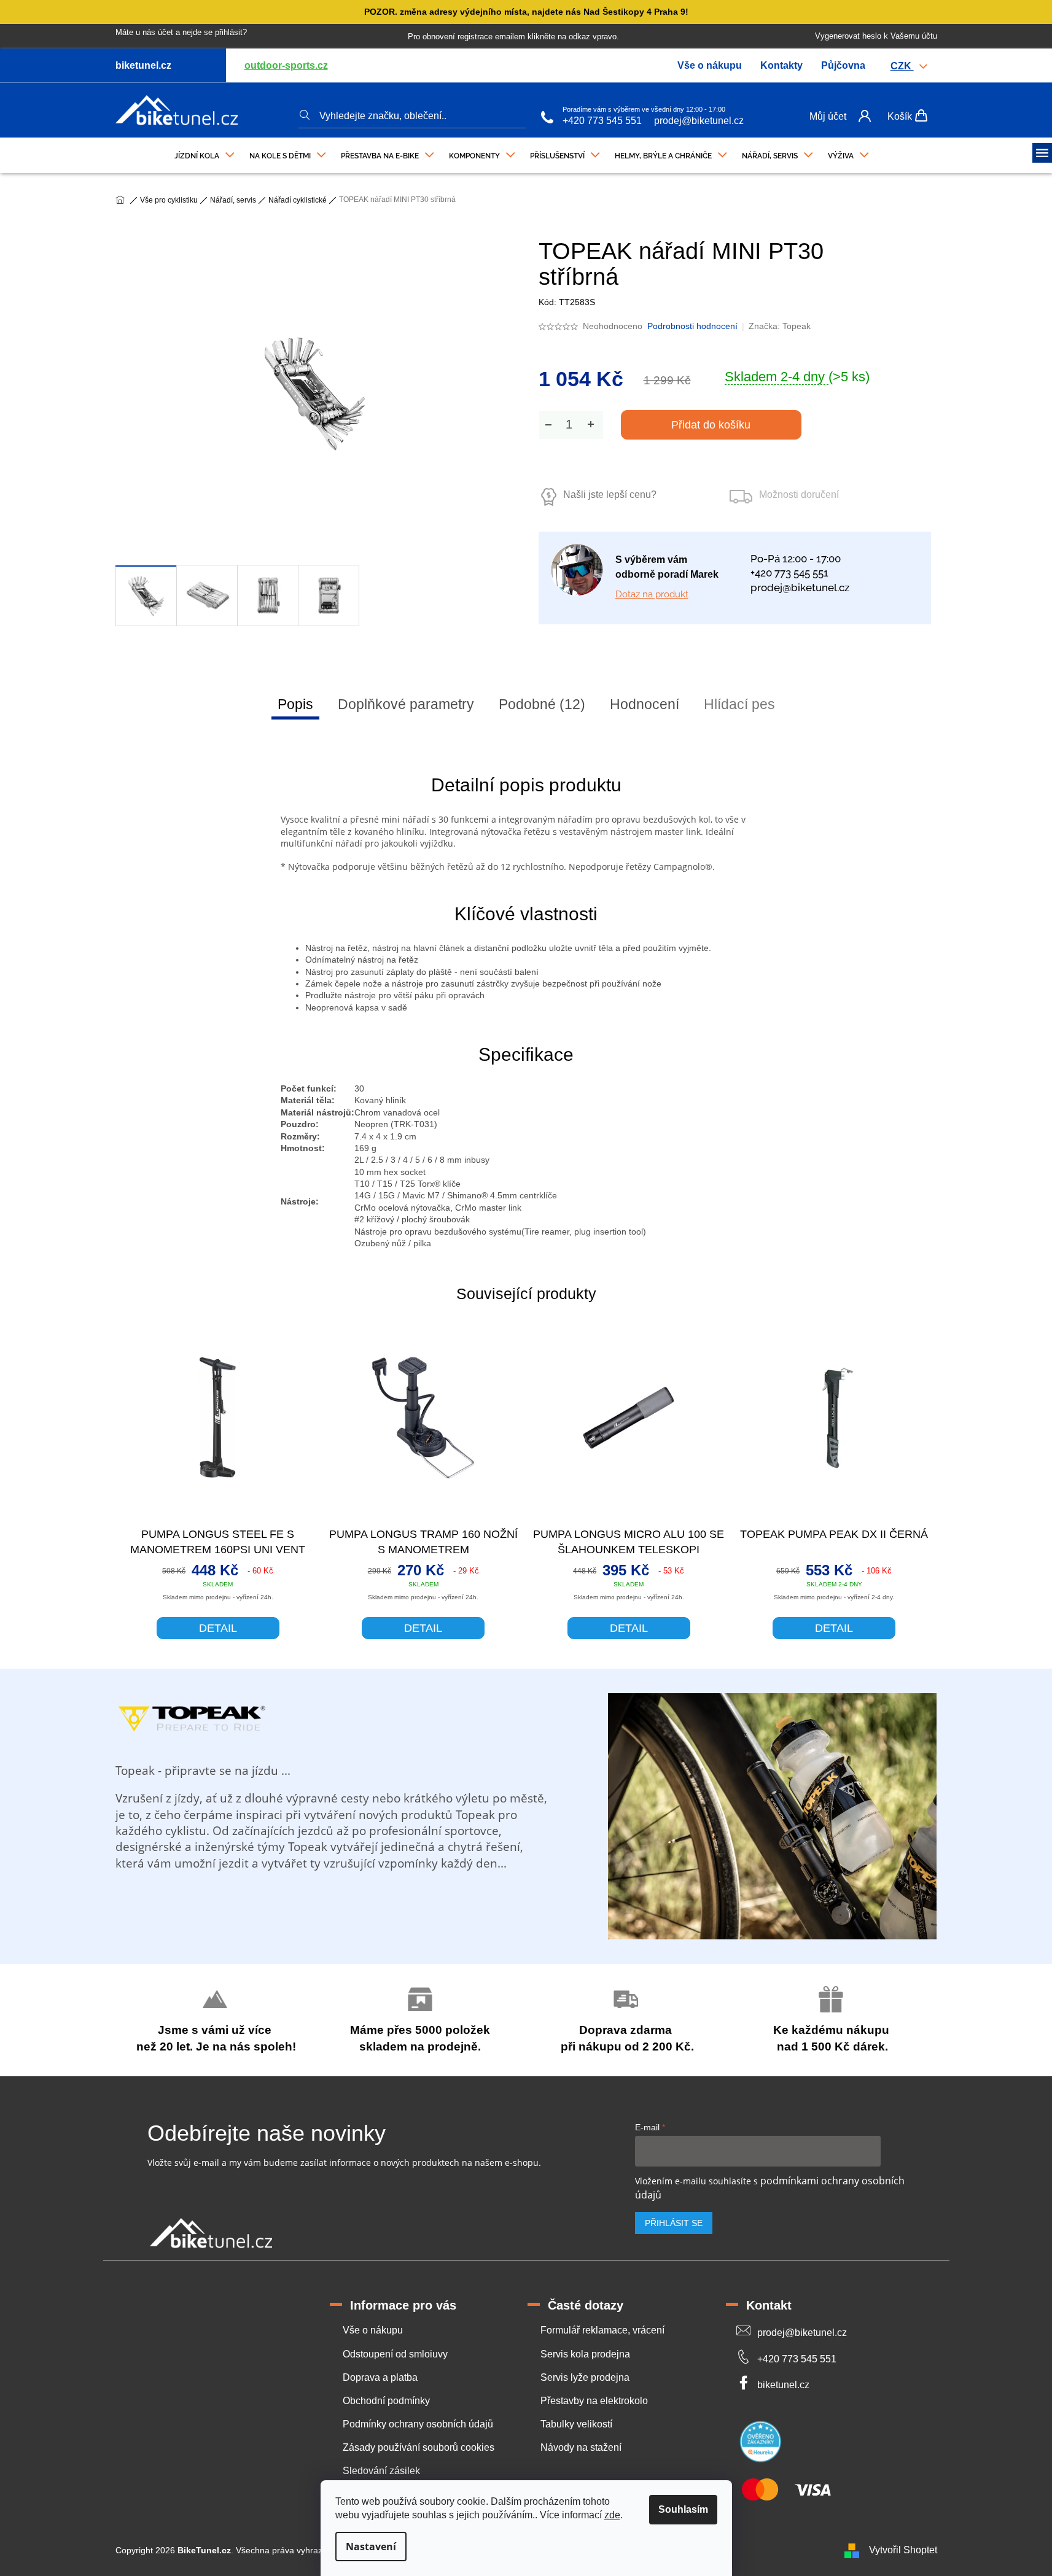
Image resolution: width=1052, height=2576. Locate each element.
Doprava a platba (380, 2377)
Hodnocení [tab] (645, 704)
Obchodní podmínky (386, 2401)
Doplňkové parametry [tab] (406, 704)
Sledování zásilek (381, 2471)
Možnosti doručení (799, 495)
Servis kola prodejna (585, 2354)
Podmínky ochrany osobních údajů (418, 2424)
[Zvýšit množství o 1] (591, 425)
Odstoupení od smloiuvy (395, 2354)
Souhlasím (683, 2509)
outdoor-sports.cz (286, 65)
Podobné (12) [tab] (542, 704)
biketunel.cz (783, 2385)
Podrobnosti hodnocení (692, 326)
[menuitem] (205, 153)
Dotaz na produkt (652, 594)
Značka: (780, 326)
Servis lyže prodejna (585, 2377)
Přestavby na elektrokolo (594, 2401)
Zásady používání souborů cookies (419, 2447)
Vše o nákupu (710, 65)
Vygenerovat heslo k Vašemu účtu (876, 36)
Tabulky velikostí (576, 2424)
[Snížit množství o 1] (548, 425)
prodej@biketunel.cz (699, 121)
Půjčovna (843, 65)
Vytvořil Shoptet (903, 2550)
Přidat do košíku (711, 425)
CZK (902, 66)
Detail (218, 1628)
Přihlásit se (674, 2223)
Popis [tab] (295, 704)
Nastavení (371, 2547)
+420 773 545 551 (602, 121)
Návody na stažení (581, 2447)
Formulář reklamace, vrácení (602, 2330)
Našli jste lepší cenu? (610, 495)
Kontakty (781, 65)
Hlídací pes (739, 704)
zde (612, 2515)
